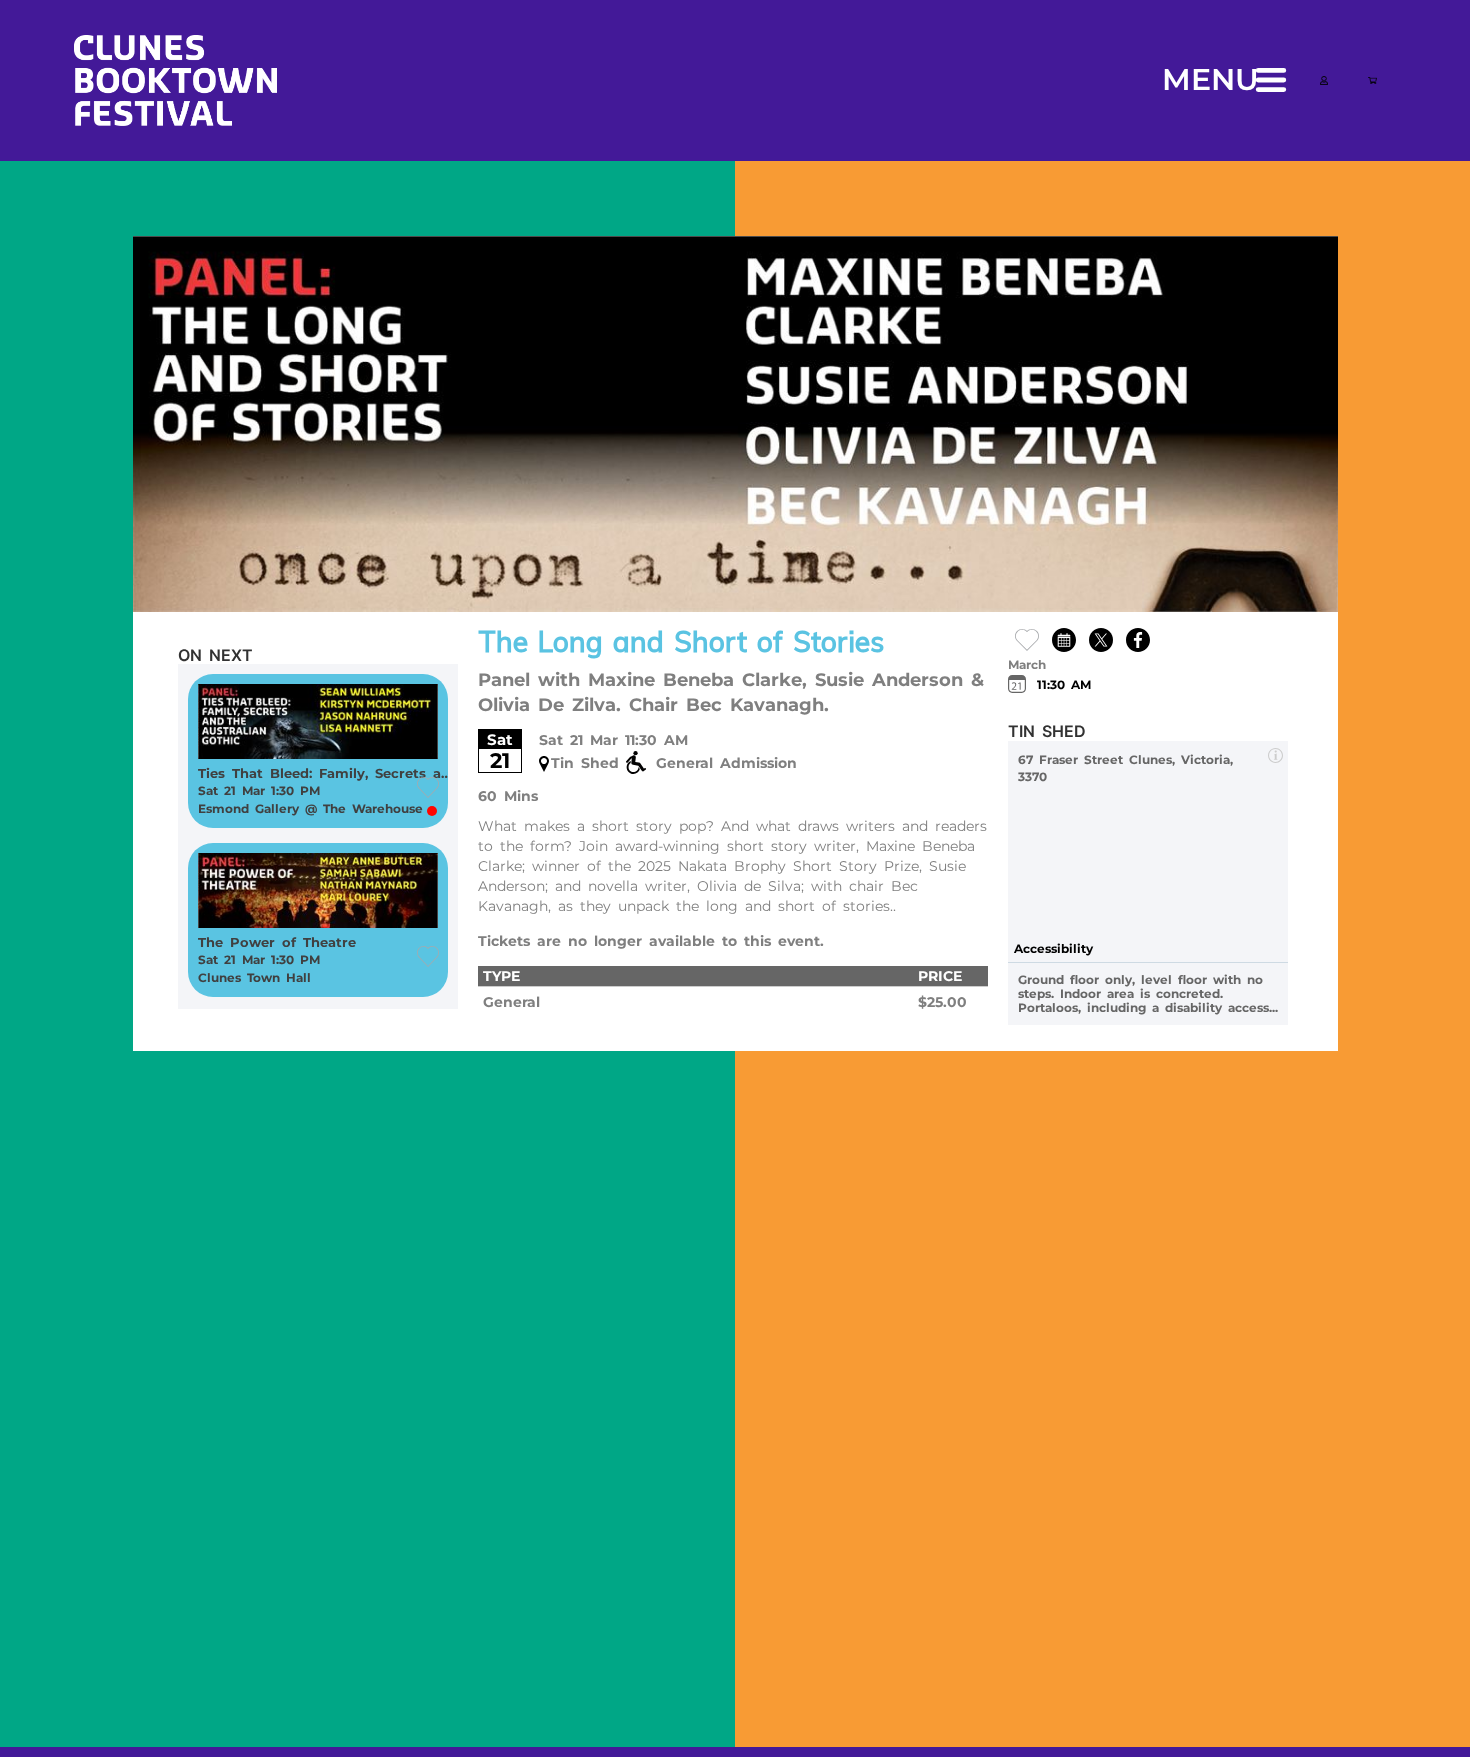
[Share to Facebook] (1138, 638)
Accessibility (1053, 948)
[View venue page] (1275, 754)
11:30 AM (1064, 684)
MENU (1210, 79)
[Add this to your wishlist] (1027, 638)
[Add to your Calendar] (1064, 638)
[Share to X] (1101, 638)
